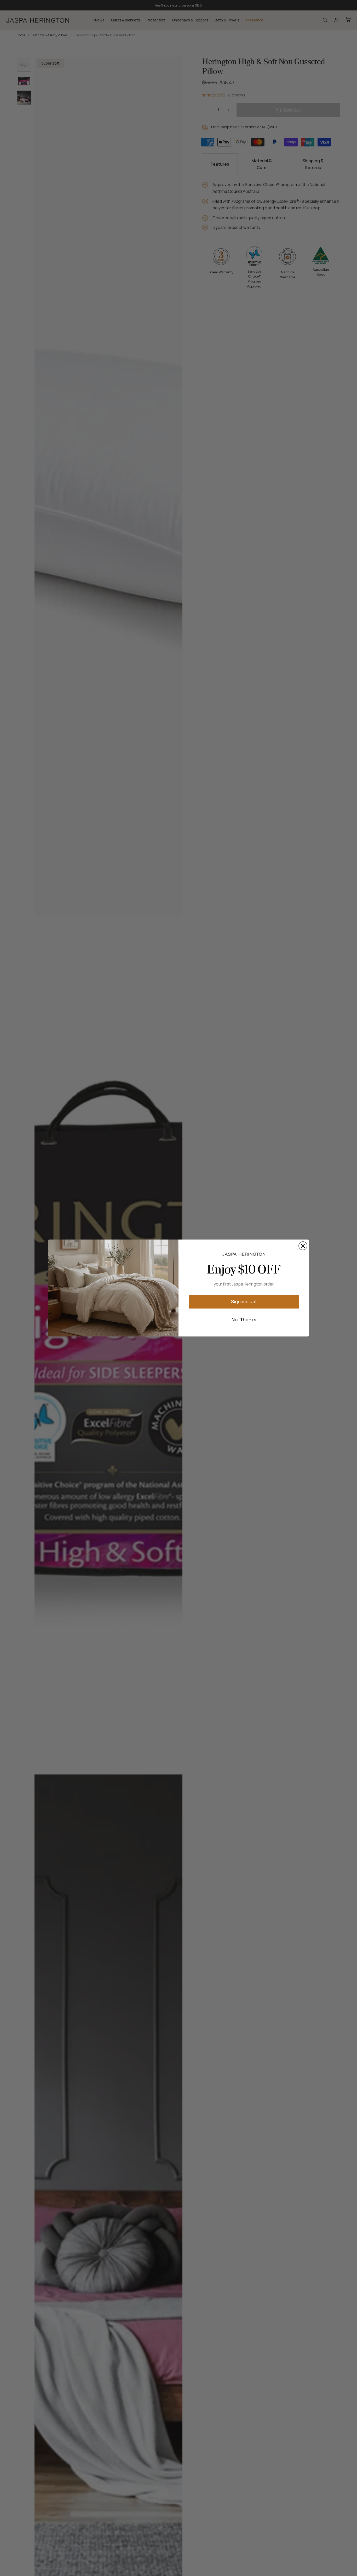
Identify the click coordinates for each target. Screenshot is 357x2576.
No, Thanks (244, 1319)
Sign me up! (244, 1301)
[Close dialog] (303, 1246)
